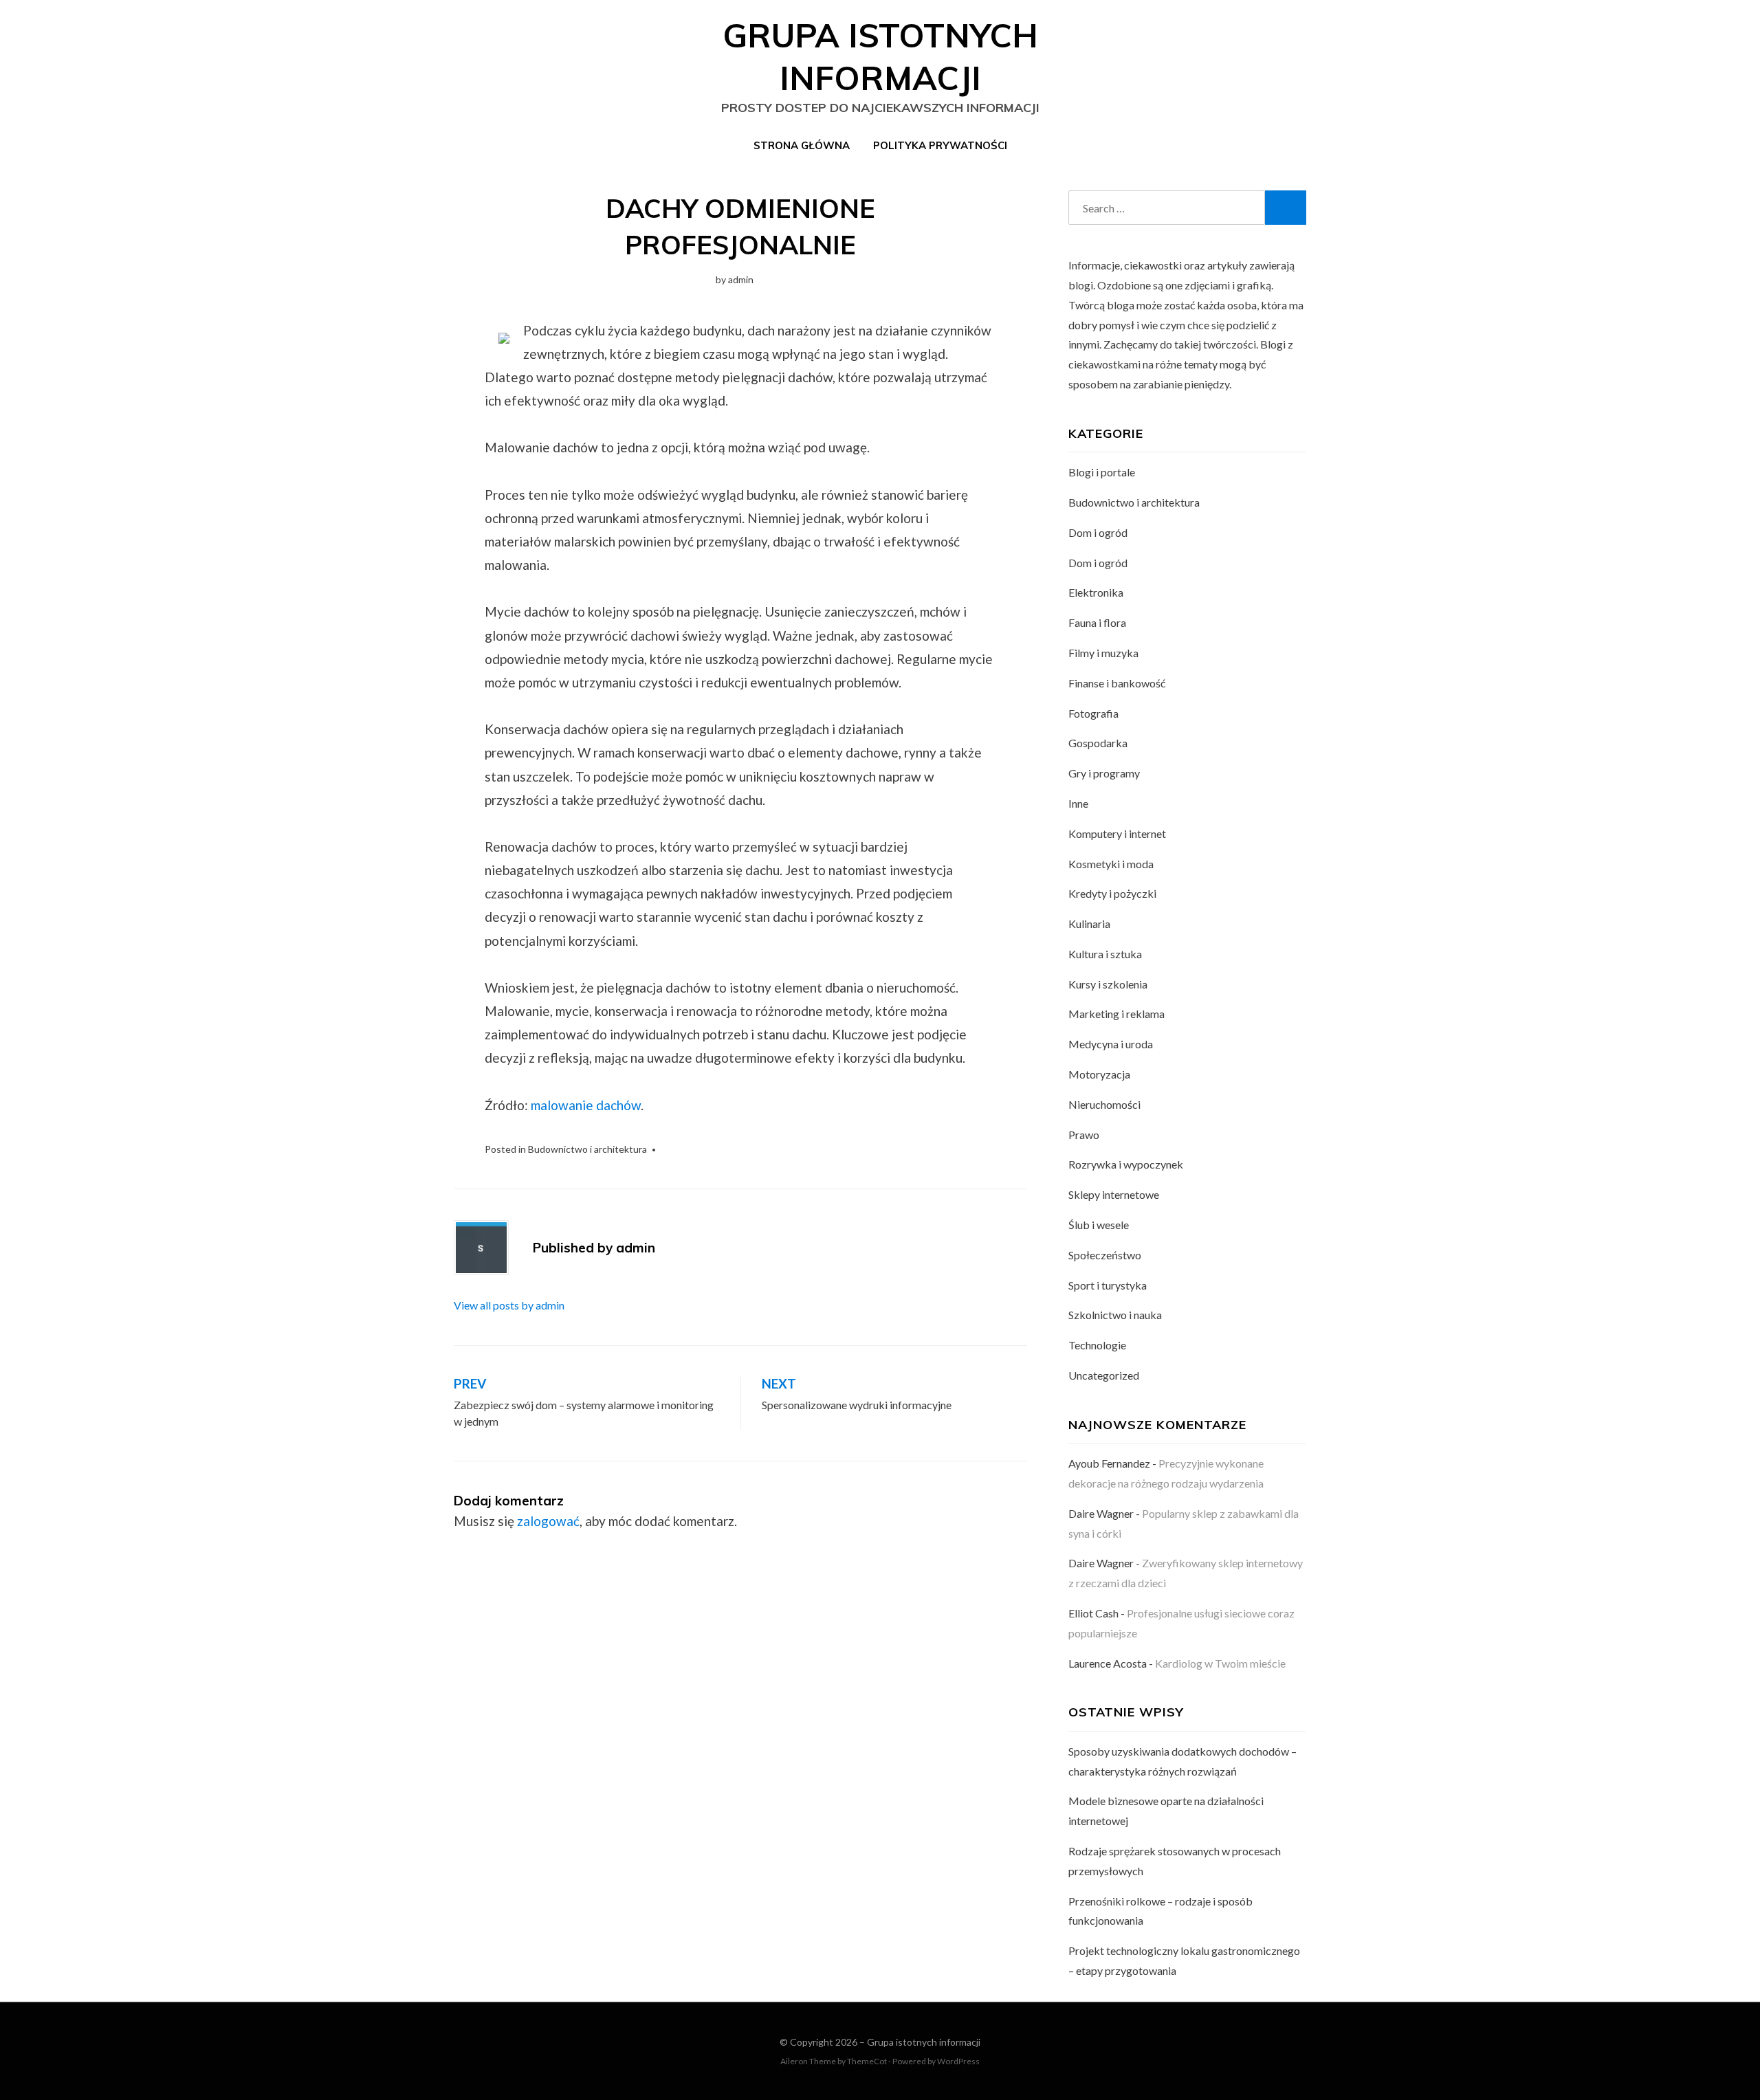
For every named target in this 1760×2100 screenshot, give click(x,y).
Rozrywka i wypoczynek (1126, 1164)
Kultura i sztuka (1105, 954)
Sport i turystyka (1108, 1285)
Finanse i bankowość (1117, 683)
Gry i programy (1104, 773)
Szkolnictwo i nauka (1115, 1315)
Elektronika (1096, 592)
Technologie (1097, 1345)
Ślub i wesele (1099, 1225)
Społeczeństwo (1105, 1255)
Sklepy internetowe (1114, 1194)
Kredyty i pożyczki (1112, 893)
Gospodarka (1098, 743)
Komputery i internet (1117, 833)
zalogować (548, 1521)
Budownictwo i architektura (587, 1149)
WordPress (958, 2061)
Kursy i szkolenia (1108, 984)
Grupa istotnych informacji (924, 2042)
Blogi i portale (1102, 472)
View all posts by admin (509, 1305)
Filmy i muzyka (1103, 653)
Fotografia (1093, 713)
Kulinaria (1089, 924)
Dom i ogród (1098, 532)
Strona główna (802, 145)
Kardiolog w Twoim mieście (1220, 1663)
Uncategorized (1104, 1375)
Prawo (1084, 1135)
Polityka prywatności (940, 145)
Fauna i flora (1097, 622)
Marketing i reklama (1116, 1014)
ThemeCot (867, 2061)
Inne (1078, 803)
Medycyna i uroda (1111, 1044)
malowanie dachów (586, 1105)
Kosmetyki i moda (1111, 864)
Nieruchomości (1104, 1104)
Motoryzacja (1099, 1074)
